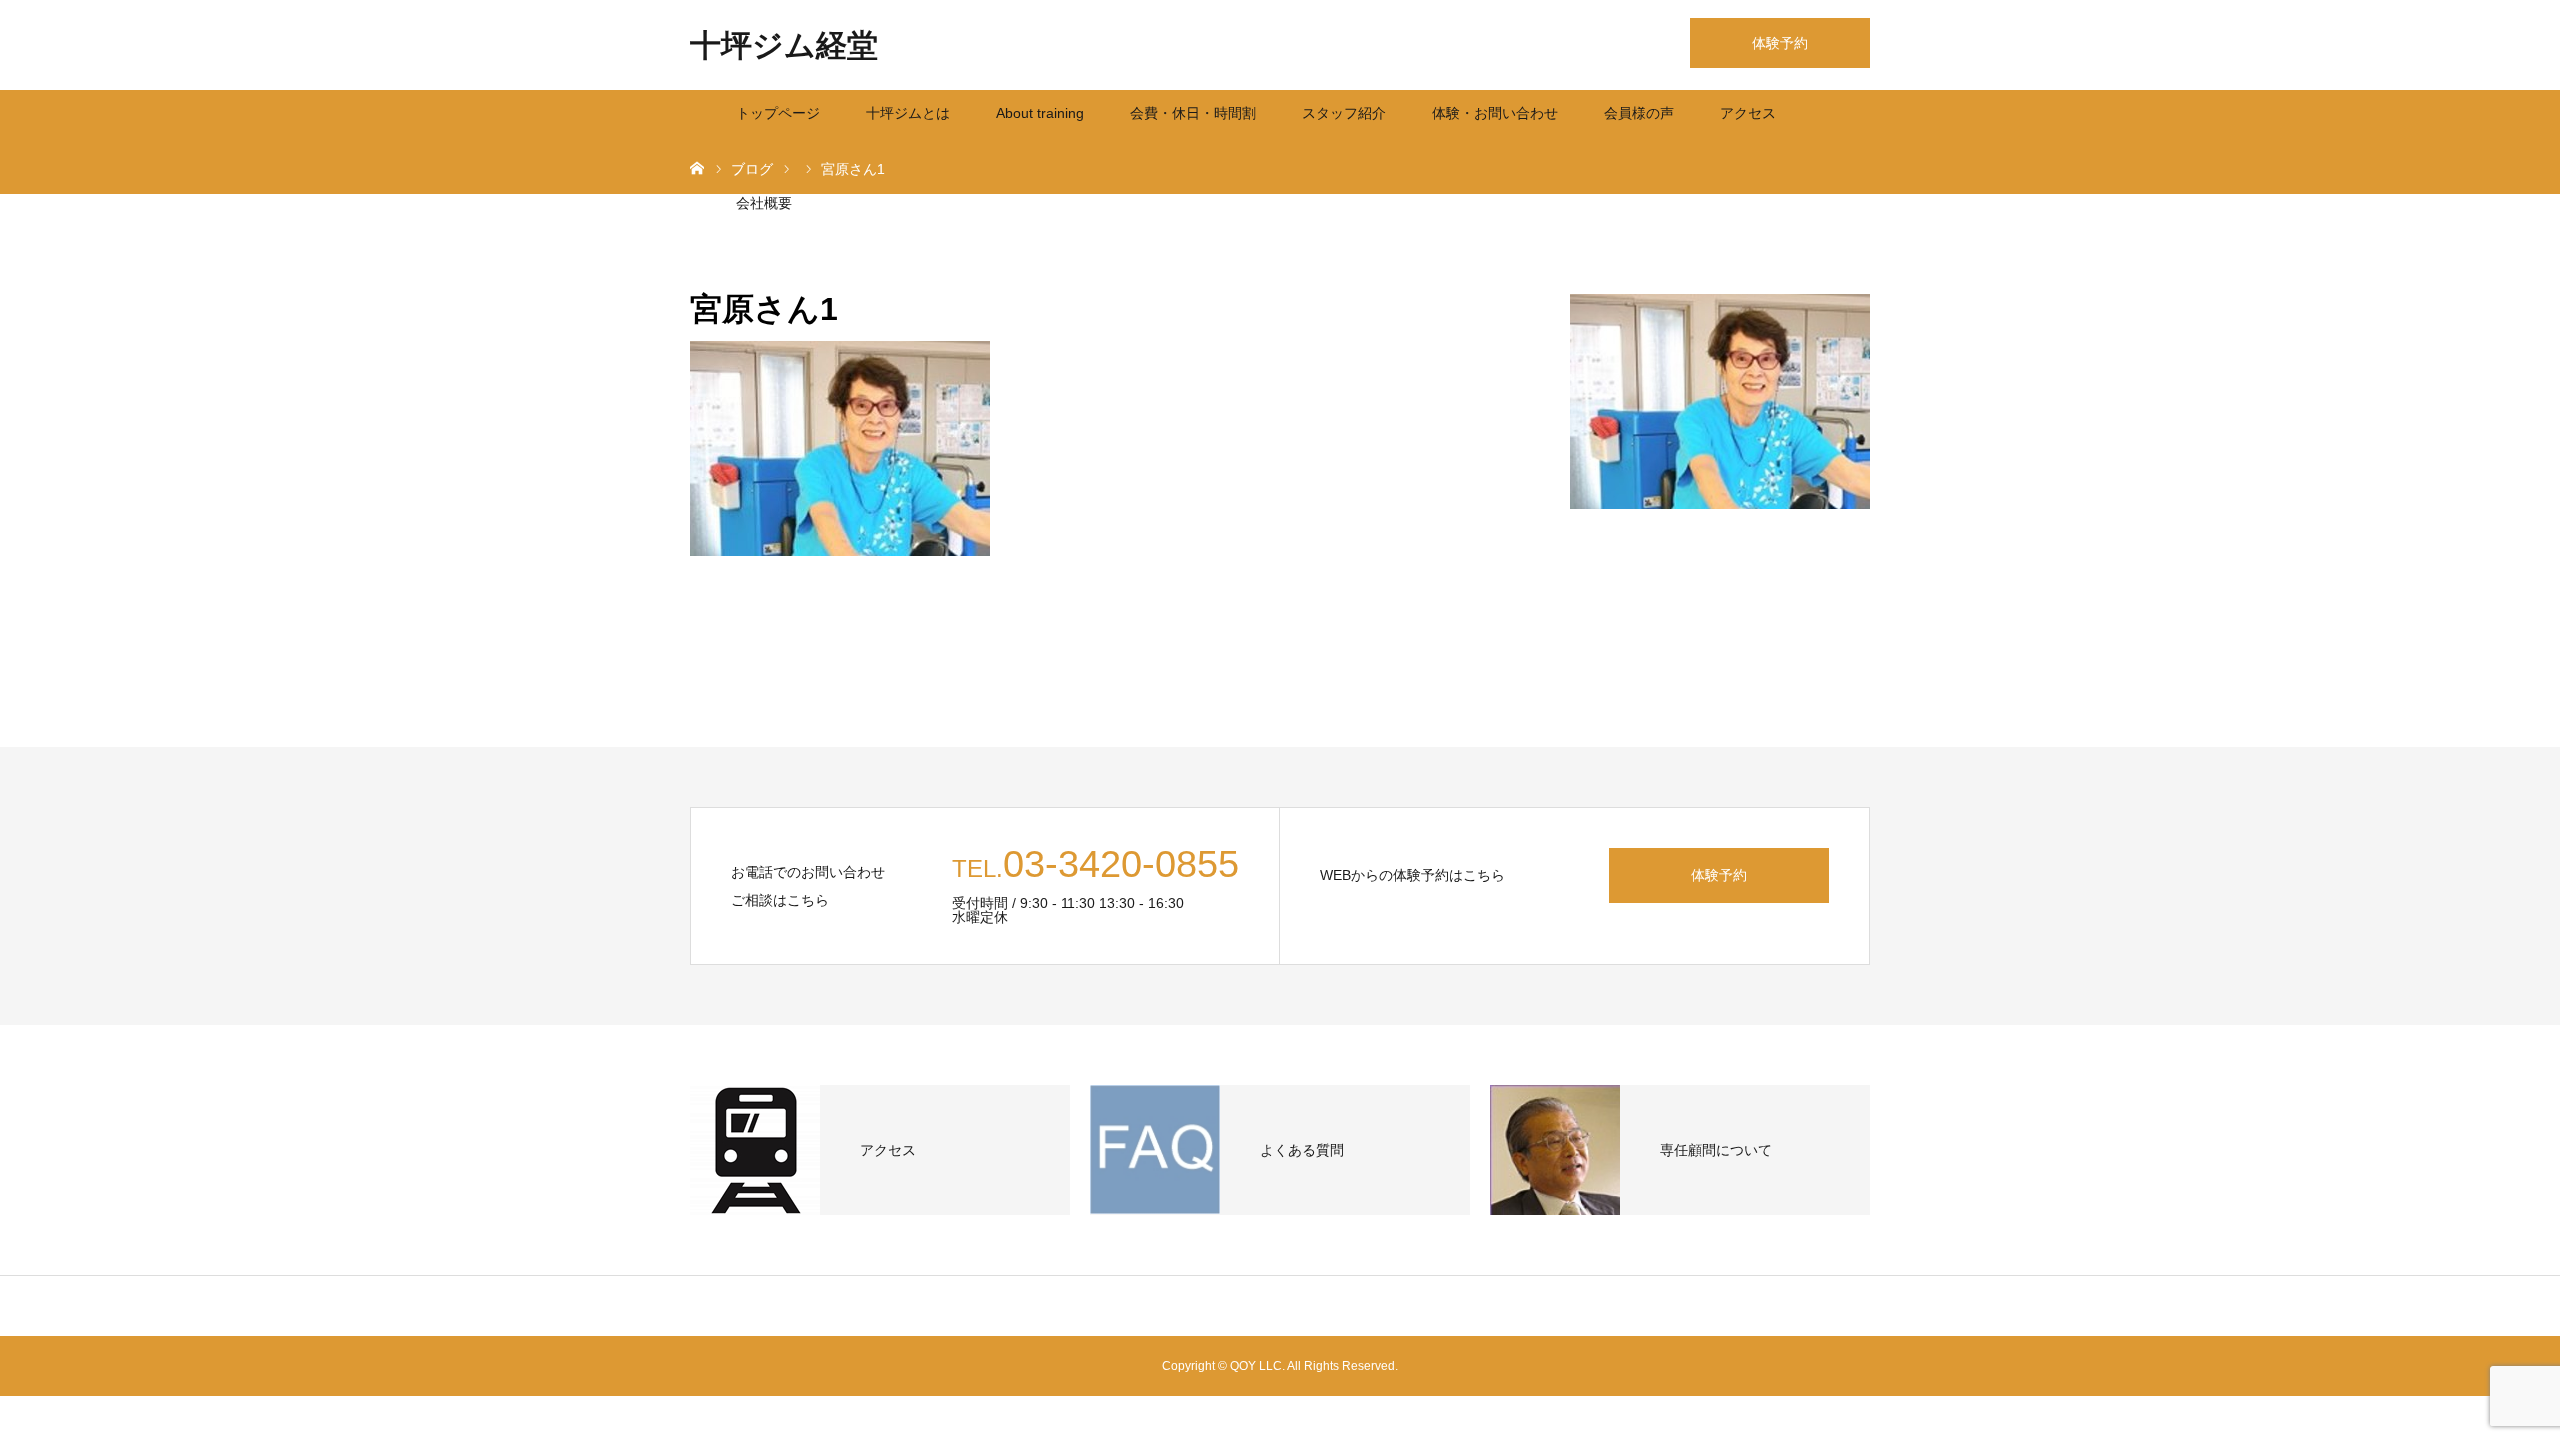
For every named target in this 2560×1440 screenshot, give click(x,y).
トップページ (778, 113)
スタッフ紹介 (1344, 113)
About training (1040, 113)
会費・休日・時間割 (1193, 113)
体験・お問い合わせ (1495, 113)
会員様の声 (1639, 113)
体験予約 (1780, 43)
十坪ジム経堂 (784, 45)
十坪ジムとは (908, 113)
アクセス (1748, 113)
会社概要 (764, 203)
